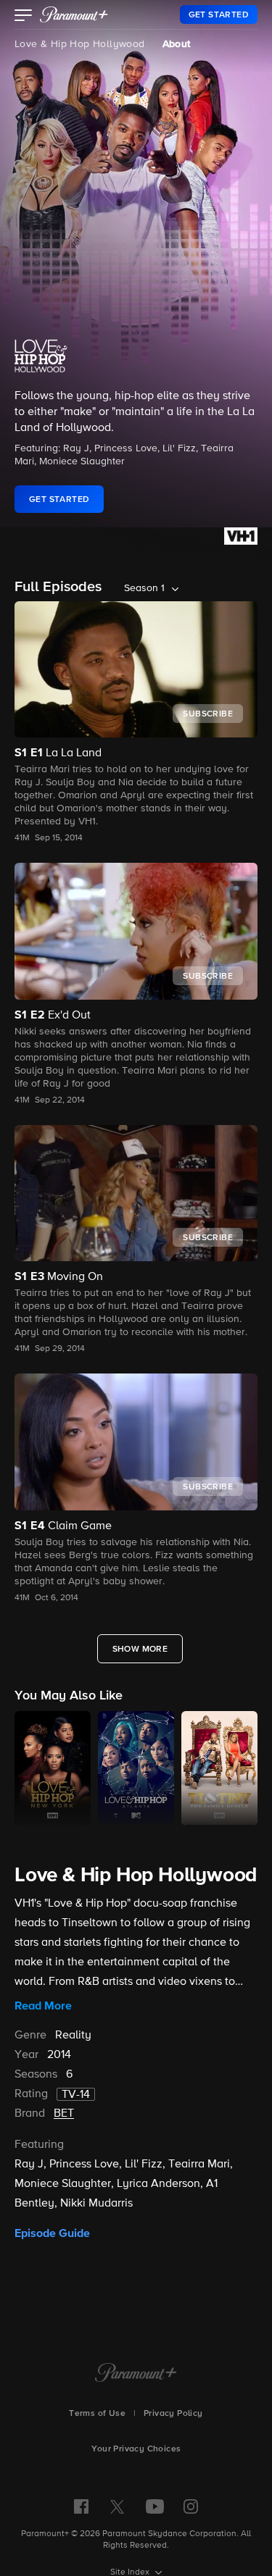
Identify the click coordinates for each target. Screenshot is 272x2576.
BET (64, 2114)
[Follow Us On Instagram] (191, 2506)
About (177, 44)
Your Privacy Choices (136, 2449)
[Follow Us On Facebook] (81, 2506)
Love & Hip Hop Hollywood (80, 44)
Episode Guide (52, 2233)
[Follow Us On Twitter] (117, 2506)
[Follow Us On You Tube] (155, 2506)
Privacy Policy (173, 2414)
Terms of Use (97, 2414)
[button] (24, 17)
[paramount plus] (74, 14)
